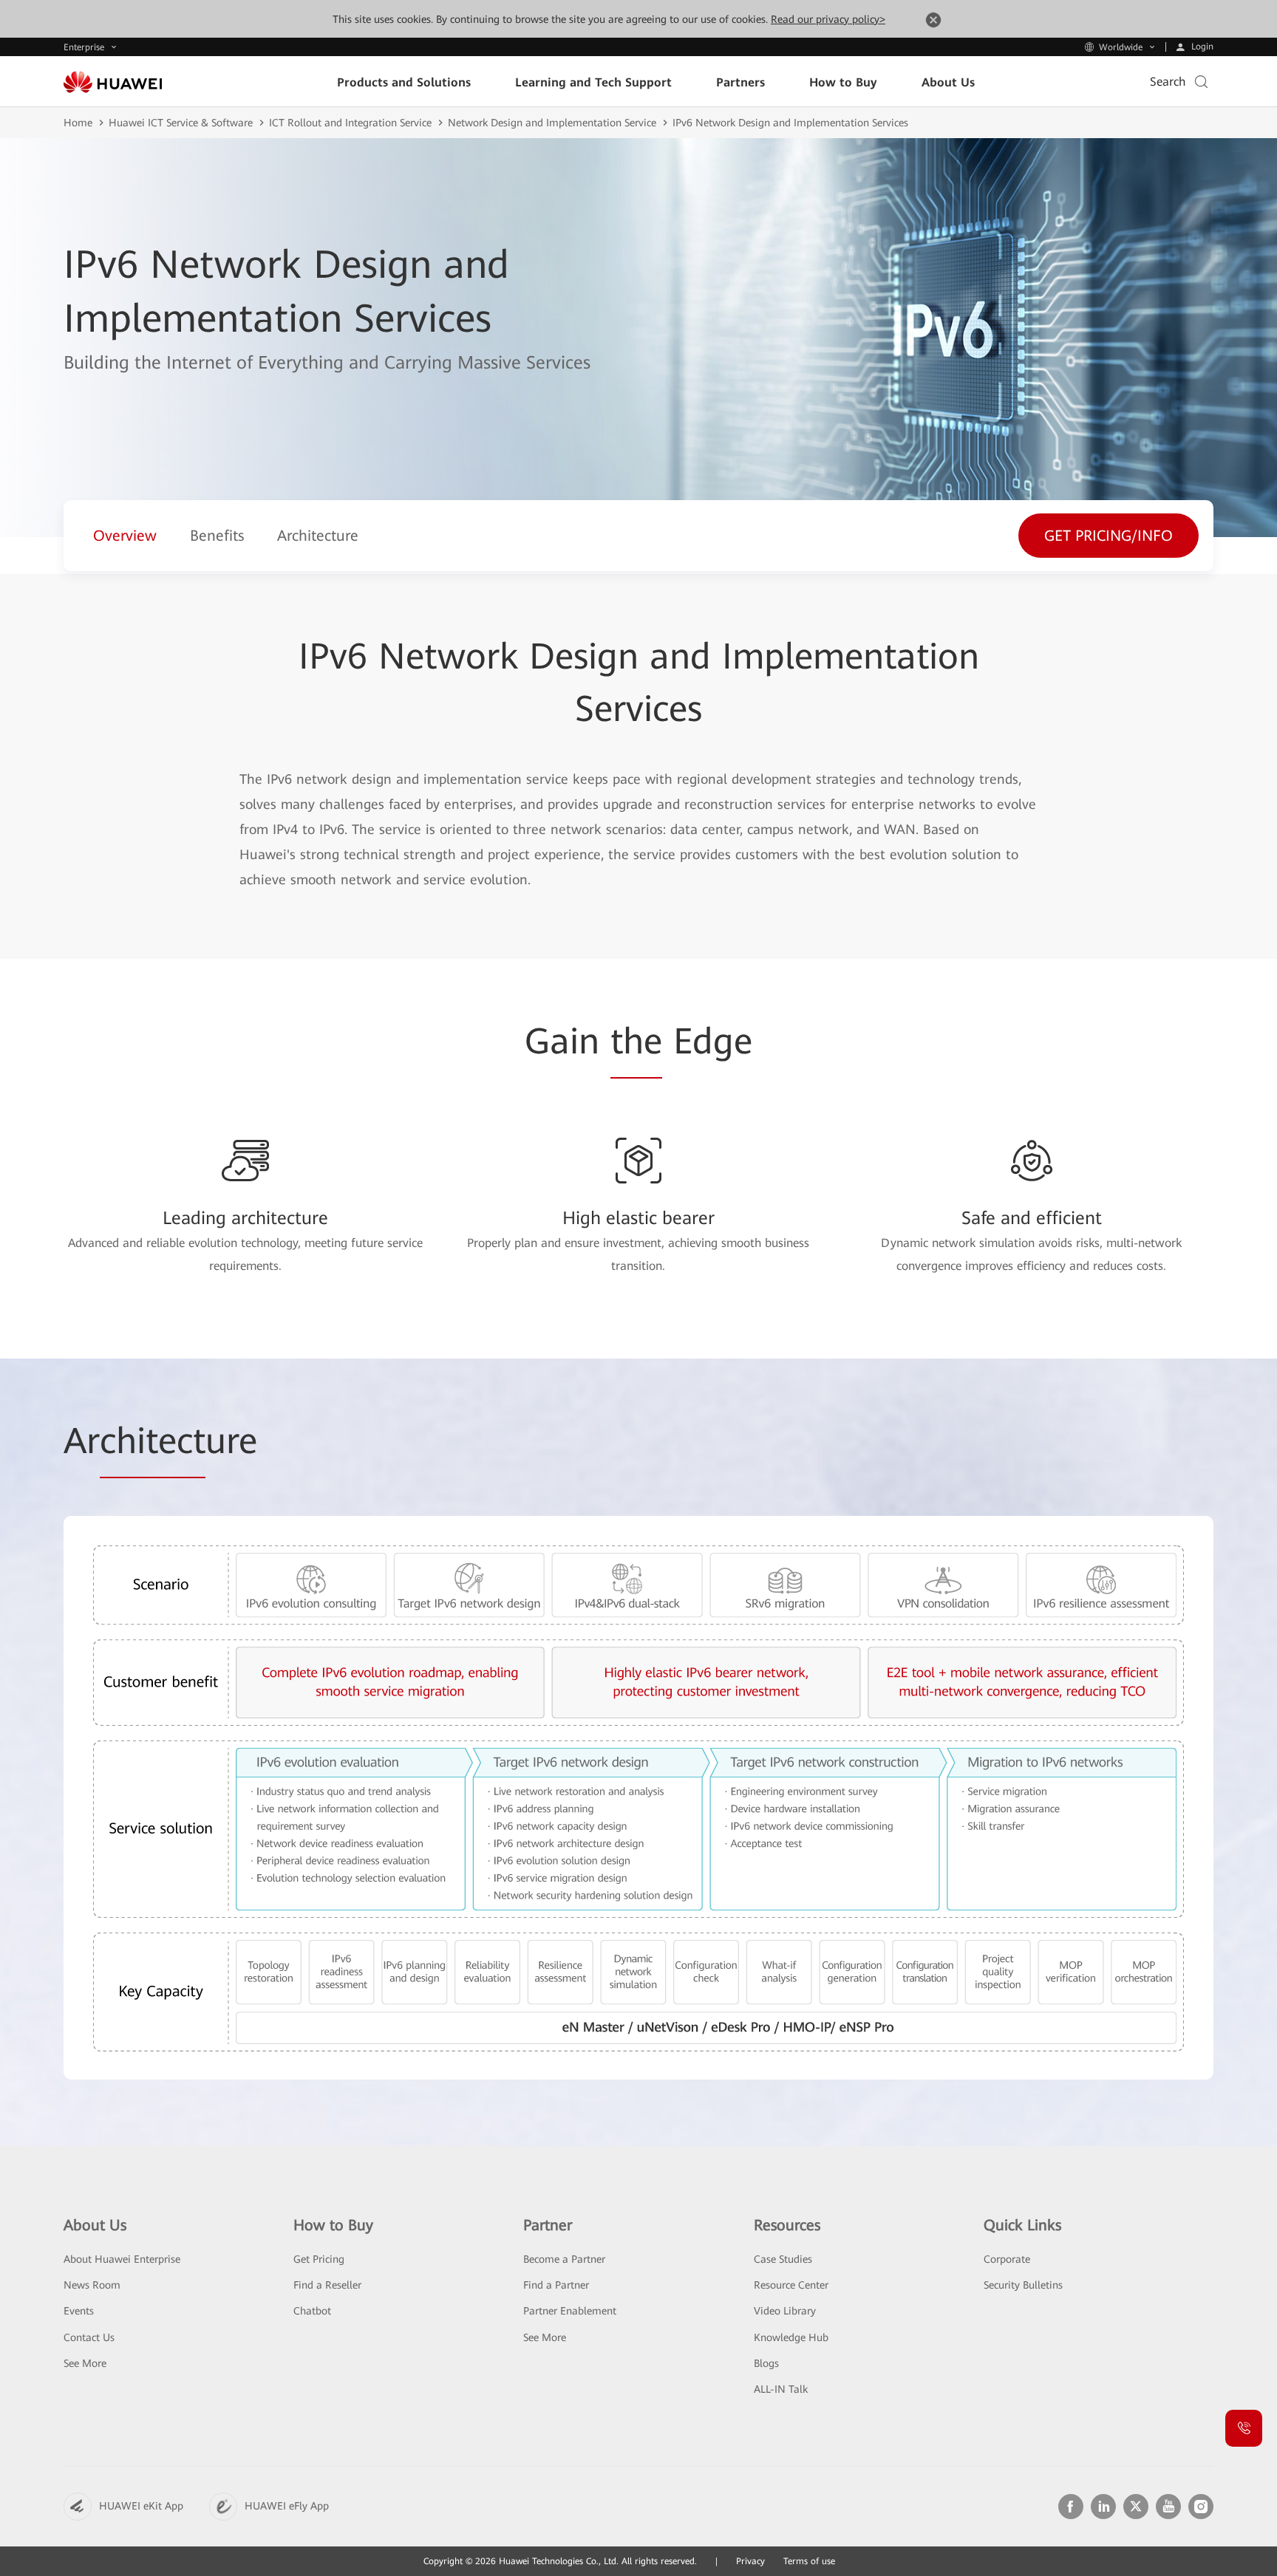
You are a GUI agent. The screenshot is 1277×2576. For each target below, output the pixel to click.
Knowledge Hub (791, 2337)
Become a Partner (564, 2259)
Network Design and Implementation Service (552, 123)
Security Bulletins (1023, 2285)
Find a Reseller (327, 2285)
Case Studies (783, 2259)
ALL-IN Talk (781, 2389)
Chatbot (312, 2311)
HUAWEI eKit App (141, 2506)
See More (85, 2363)
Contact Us (89, 2337)
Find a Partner (556, 2285)
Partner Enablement (570, 2311)
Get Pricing (319, 2259)
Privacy (750, 2561)
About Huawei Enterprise (122, 2259)
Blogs (766, 2363)
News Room (92, 2285)
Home (78, 123)
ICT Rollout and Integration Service (350, 123)
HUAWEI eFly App (287, 2506)
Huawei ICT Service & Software (181, 123)
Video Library (785, 2311)
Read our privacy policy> (828, 19)
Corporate (1007, 2259)
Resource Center (791, 2285)
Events (79, 2311)
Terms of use (809, 2561)
